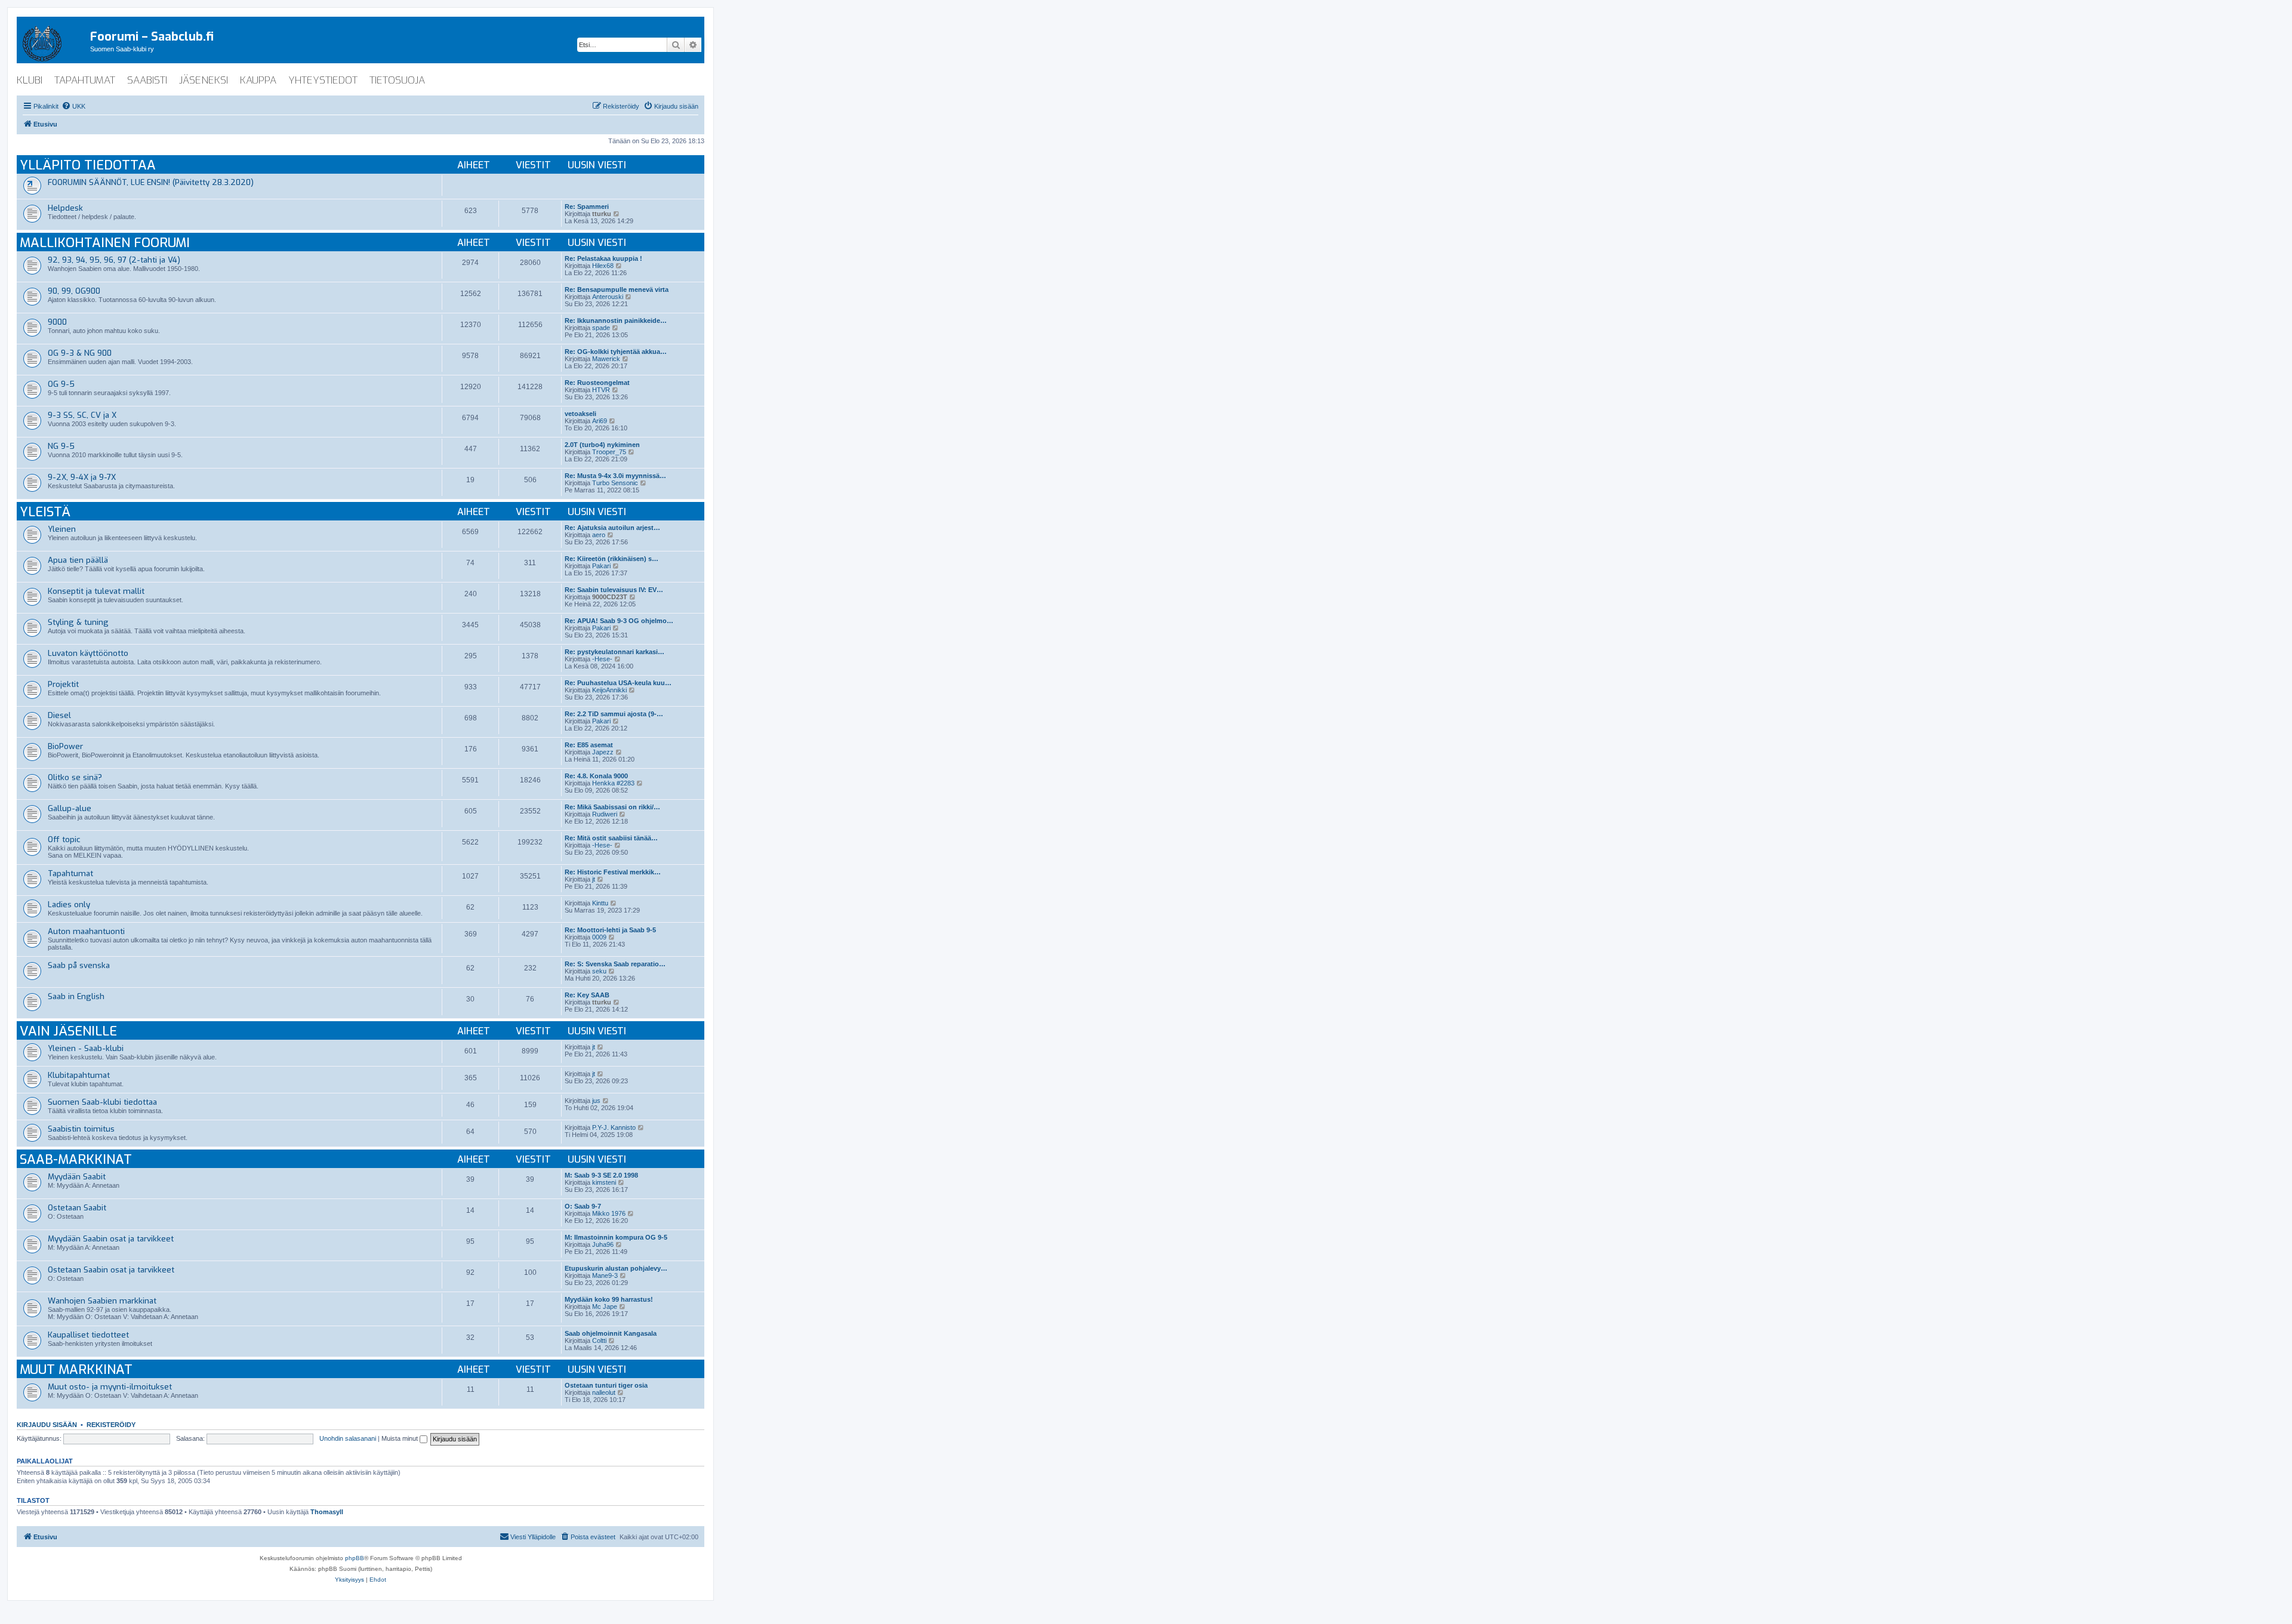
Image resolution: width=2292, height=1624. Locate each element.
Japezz (603, 752)
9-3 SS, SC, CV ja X (82, 415)
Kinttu (600, 903)
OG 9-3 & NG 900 (80, 353)
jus (596, 1101)
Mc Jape (605, 1306)
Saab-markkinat (76, 1159)
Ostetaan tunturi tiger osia (606, 1385)
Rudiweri (605, 814)
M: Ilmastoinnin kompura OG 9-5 (616, 1237)
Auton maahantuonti (86, 931)
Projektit (63, 684)
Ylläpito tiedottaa (88, 165)
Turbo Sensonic (615, 483)
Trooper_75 (609, 452)
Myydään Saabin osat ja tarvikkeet (111, 1239)
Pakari (601, 566)
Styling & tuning (78, 622)
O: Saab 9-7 (583, 1206)
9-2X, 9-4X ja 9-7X (82, 477)
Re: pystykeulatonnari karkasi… (614, 652)
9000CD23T (610, 597)
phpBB (355, 1558)
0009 (599, 937)
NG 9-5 (61, 446)
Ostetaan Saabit (77, 1208)
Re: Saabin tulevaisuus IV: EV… (614, 590)
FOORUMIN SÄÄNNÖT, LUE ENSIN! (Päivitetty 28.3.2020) (151, 182)
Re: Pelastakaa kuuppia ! (603, 258)
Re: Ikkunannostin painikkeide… (616, 321)
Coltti (599, 1341)
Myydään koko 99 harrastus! (609, 1299)
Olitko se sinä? (75, 777)
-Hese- (602, 659)
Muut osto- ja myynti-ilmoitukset (110, 1387)
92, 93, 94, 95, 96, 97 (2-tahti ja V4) (114, 260)
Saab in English (76, 996)
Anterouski (608, 297)
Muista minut (401, 1438)
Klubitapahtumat (79, 1075)
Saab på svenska (79, 965)
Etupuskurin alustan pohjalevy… (616, 1268)
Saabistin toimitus (81, 1129)
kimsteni (604, 1182)
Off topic (64, 839)
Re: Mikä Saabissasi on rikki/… (612, 807)
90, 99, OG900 (74, 291)
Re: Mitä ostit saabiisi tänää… (611, 838)
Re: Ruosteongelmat (597, 383)
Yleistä (45, 512)
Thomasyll (327, 1512)
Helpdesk (65, 208)
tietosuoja (397, 80)
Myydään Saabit (77, 1177)
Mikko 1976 (609, 1213)
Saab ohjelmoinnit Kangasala (611, 1333)
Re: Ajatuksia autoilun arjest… (612, 528)
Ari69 (600, 421)
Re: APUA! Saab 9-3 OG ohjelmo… (619, 621)
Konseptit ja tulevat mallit (96, 591)
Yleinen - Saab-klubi (86, 1048)
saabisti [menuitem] (147, 80)
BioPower (65, 746)
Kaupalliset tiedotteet (88, 1335)
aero (599, 535)
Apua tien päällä (78, 560)
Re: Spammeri (587, 207)
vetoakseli (580, 414)
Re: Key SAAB (587, 995)
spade (601, 328)
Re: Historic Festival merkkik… (613, 872)
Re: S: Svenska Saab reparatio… (615, 964)
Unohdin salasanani (348, 1438)
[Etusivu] (53, 41)
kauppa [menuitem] (258, 80)
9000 (57, 322)
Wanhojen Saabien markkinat (102, 1301)
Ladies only (69, 905)
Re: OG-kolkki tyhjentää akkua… (616, 352)
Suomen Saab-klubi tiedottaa (102, 1102)
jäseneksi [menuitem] (204, 80)
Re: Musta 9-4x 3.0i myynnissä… (615, 476)
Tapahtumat (70, 873)
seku (599, 971)
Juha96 (603, 1244)
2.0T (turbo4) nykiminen (602, 445)
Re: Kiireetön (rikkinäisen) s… (611, 559)
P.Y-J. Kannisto (614, 1127)
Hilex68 (603, 266)
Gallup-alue (70, 808)
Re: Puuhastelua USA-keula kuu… (618, 683)
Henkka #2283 (613, 783)
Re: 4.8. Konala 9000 (596, 776)
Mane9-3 (605, 1275)
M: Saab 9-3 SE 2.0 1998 (601, 1175)
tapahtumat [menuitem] (85, 80)
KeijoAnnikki (609, 690)
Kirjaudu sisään (47, 1425)
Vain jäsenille (68, 1031)
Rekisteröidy (111, 1425)
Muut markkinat (76, 1369)
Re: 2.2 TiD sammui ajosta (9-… (614, 714)
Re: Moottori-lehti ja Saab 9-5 (610, 930)
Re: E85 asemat (589, 745)
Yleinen (62, 529)
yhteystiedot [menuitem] (323, 80)
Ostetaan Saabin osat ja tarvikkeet (111, 1270)
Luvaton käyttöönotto (88, 653)
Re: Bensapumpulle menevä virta (617, 289)
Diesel (59, 715)
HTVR (601, 390)
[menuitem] (73, 106)
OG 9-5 (61, 384)
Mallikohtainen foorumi (105, 243)
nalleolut (604, 1392)
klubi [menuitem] (30, 80)
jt (594, 879)
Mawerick (606, 359)
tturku (602, 214)
